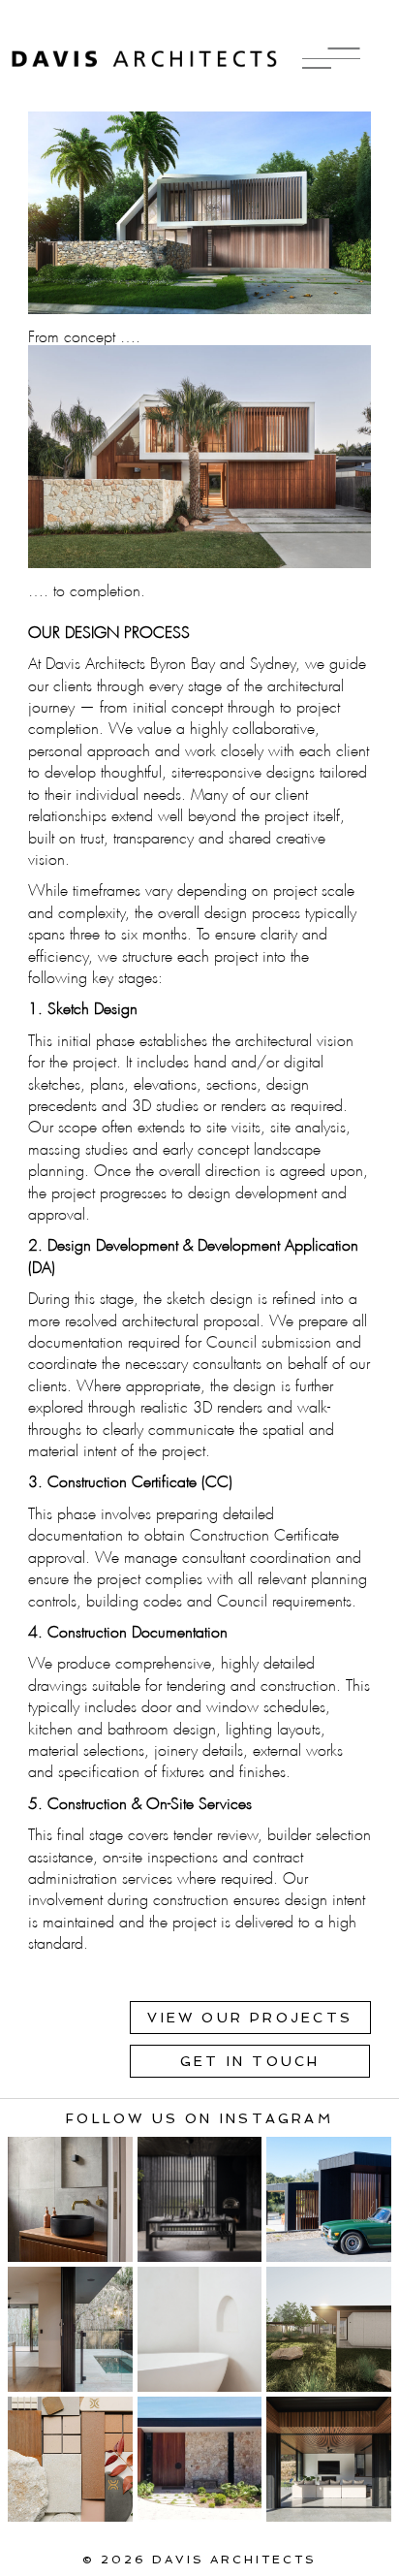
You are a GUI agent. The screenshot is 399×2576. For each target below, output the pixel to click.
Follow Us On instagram (199, 2118)
